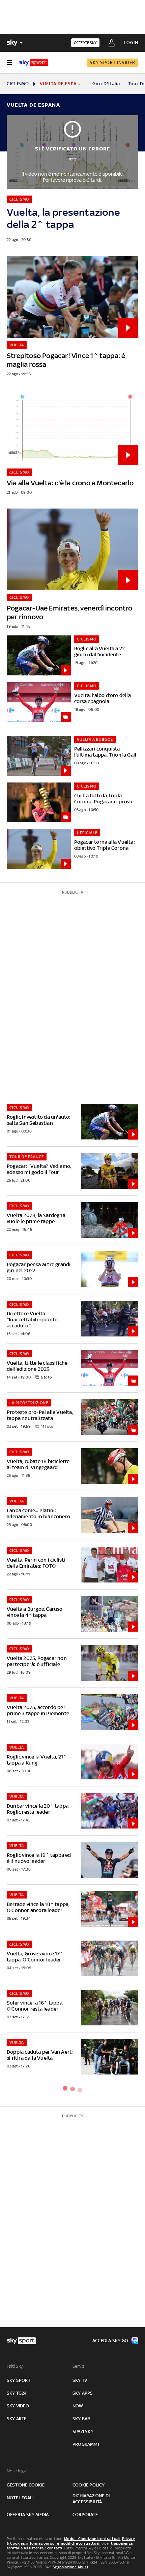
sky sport (19, 2380)
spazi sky (83, 2431)
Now (78, 2406)
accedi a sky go (110, 2341)
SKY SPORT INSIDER (112, 62)
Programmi (86, 2444)
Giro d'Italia (106, 84)
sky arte (17, 2419)
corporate (85, 2515)
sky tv (80, 2380)
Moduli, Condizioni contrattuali (92, 2539)
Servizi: (80, 2366)
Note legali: (18, 2471)
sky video (18, 2406)
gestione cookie (26, 2485)
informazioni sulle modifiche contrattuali (63, 2543)
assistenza (34, 2548)
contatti (55, 2548)
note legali (20, 2498)
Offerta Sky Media (28, 2515)
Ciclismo (18, 84)
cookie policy (89, 2485)
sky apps (83, 2393)
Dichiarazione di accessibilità (91, 2499)
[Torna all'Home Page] (34, 63)
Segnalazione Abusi (70, 2567)
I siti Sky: (15, 2366)
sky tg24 (17, 2393)
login (131, 43)
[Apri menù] (9, 63)
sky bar (81, 2419)
